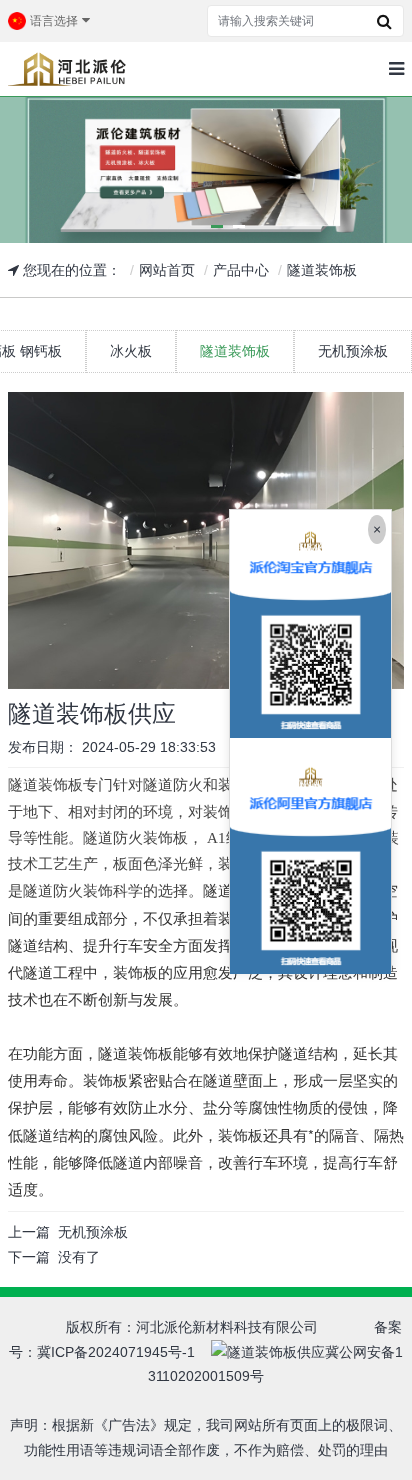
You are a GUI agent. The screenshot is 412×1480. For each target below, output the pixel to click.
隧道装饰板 (322, 270)
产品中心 (241, 270)
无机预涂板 (93, 1232)
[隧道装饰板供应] (206, 540)
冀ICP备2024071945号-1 (116, 1352)
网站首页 (167, 270)
